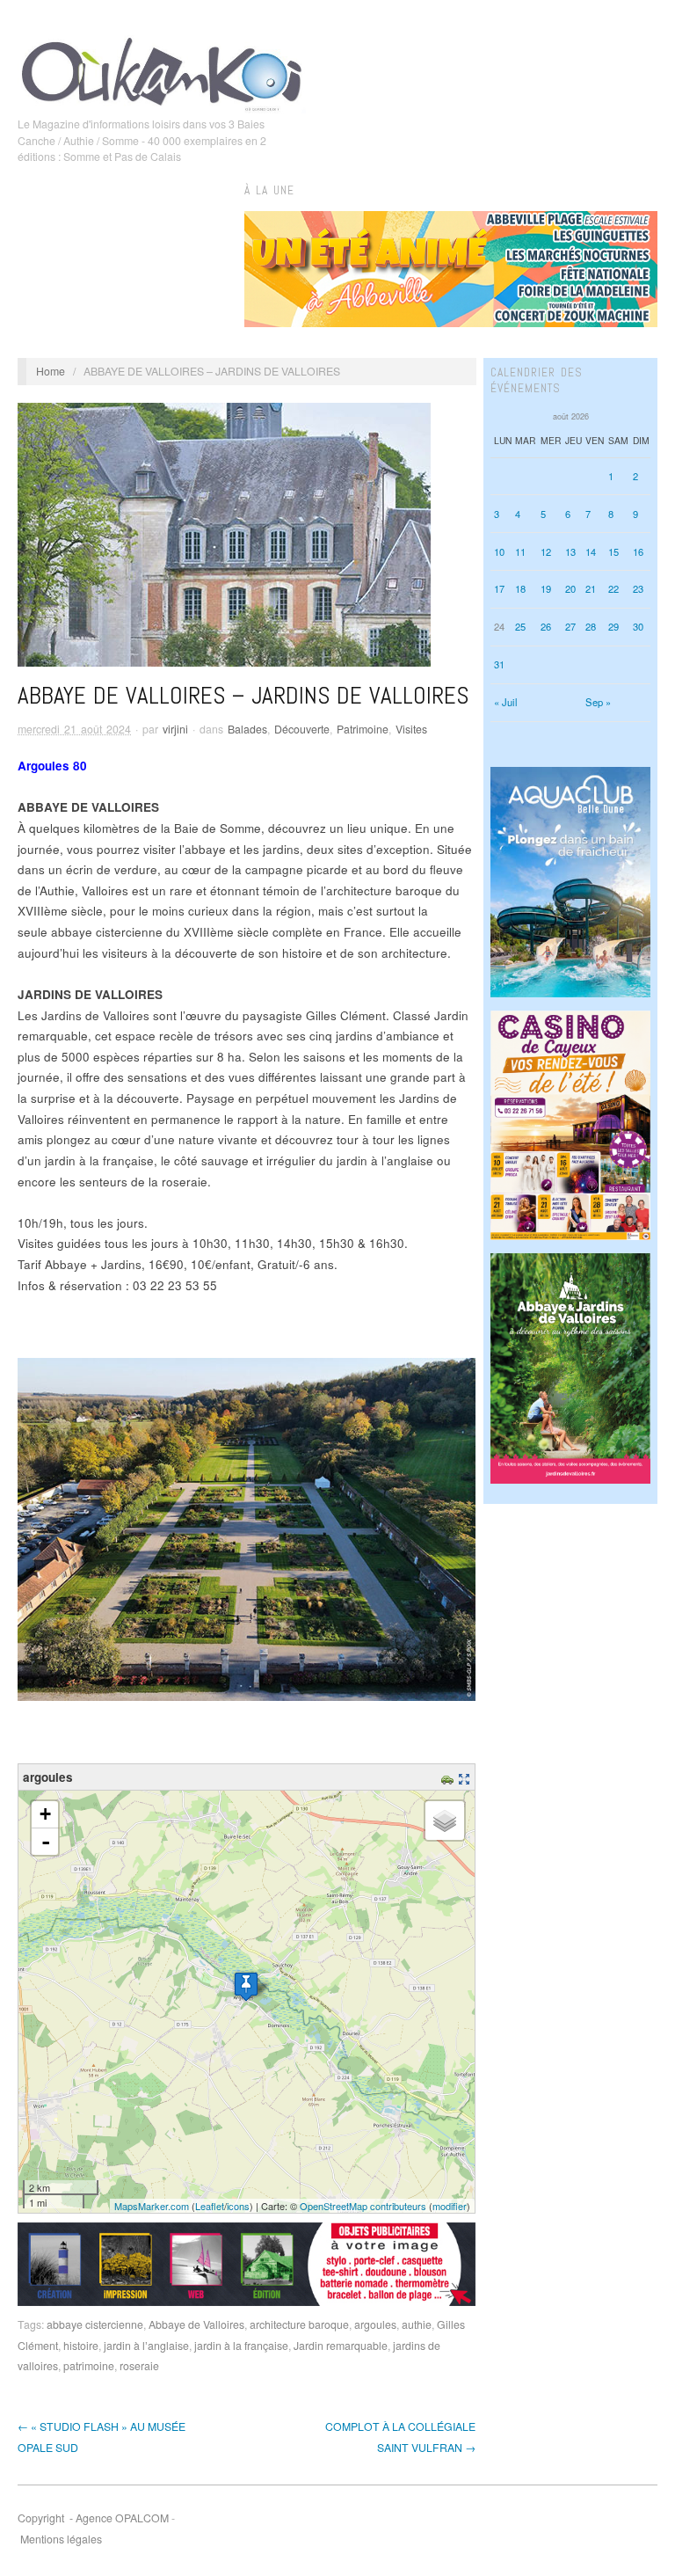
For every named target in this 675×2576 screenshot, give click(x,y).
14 (591, 551)
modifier (450, 2206)
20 (570, 588)
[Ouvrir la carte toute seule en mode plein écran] (466, 1777)
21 (591, 588)
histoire (81, 2346)
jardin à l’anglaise (146, 2346)
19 (546, 588)
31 (499, 664)
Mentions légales (61, 2539)
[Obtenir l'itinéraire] (450, 1777)
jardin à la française (241, 2346)
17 (499, 588)
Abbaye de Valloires (196, 2324)
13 (570, 551)
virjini (175, 729)
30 (638, 626)
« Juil (506, 702)
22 (613, 588)
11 (520, 551)
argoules (375, 2324)
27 (570, 626)
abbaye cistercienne (95, 2324)
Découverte (302, 729)
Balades (247, 729)
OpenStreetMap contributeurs (363, 2206)
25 (520, 626)
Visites (411, 729)
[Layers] (445, 1821)
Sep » (598, 702)
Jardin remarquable (341, 2346)
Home (51, 371)
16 (638, 551)
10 (499, 551)
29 (613, 626)
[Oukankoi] (162, 71)
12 (546, 551)
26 (546, 626)
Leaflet (210, 2206)
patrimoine (89, 2366)
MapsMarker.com (152, 2206)
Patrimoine (363, 729)
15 (613, 551)
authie (417, 2324)
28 (591, 626)
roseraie (139, 2366)
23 (638, 588)
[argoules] (246, 1986)
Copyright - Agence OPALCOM (93, 2518)
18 (520, 588)
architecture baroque (299, 2324)
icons (238, 2206)
